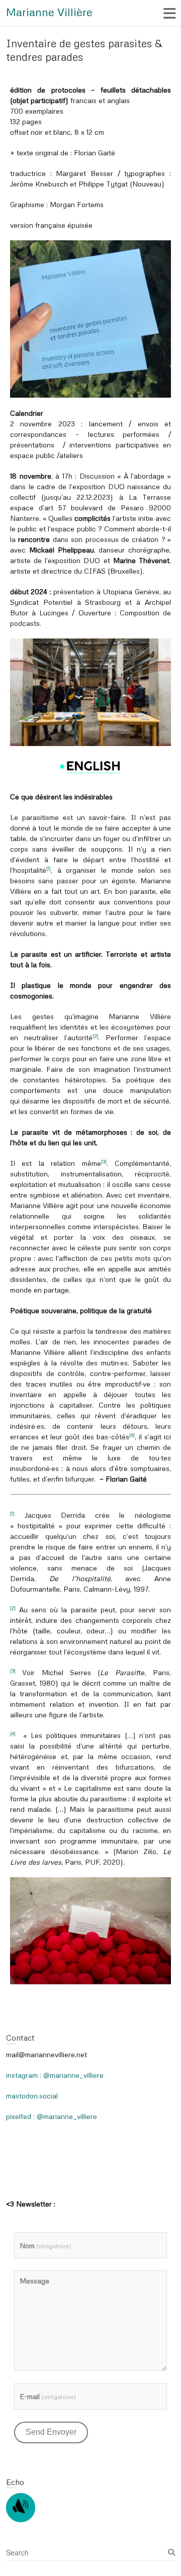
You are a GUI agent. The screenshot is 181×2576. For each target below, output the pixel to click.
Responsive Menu (169, 13)
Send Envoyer (51, 2432)
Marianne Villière (49, 12)
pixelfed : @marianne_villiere (52, 2116)
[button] (90, 319)
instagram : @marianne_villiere (55, 2075)
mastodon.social (32, 2096)
